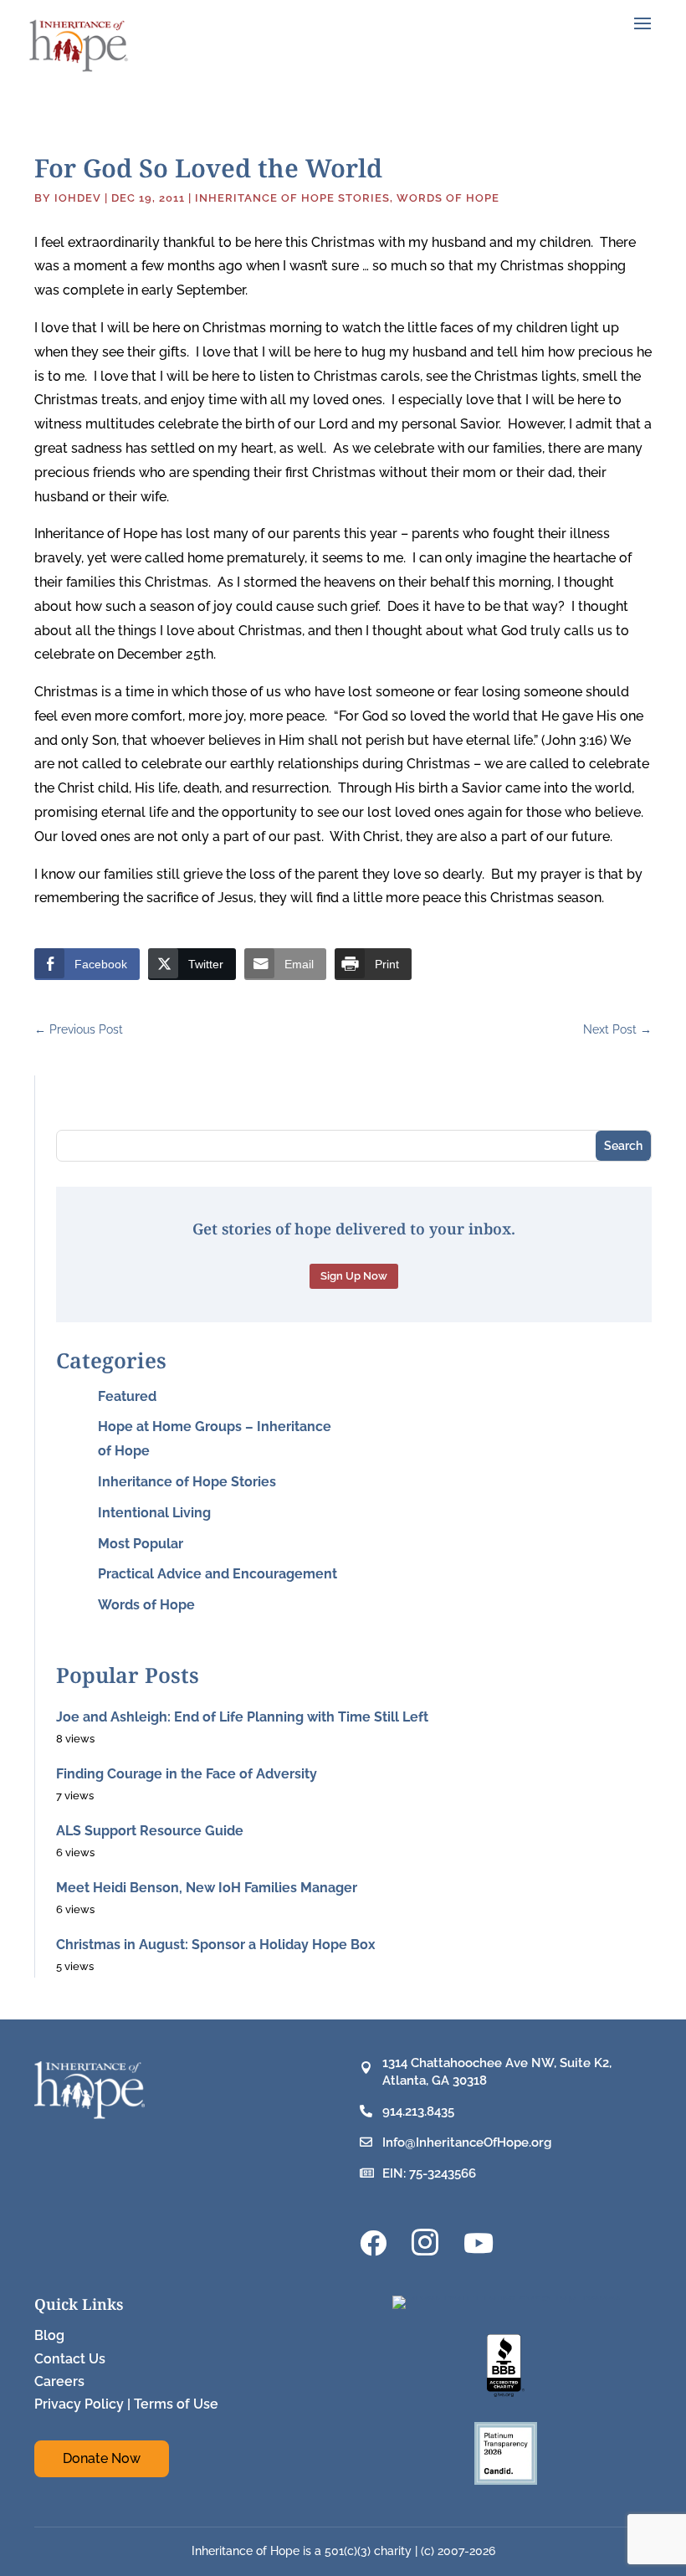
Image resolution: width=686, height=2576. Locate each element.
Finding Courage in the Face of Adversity (187, 1774)
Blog (49, 2335)
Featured (127, 1396)
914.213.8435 (418, 2112)
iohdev (78, 198)
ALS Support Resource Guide (150, 1831)
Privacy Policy (79, 2404)
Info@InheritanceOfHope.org (467, 2142)
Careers (59, 2381)
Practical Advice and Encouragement (218, 1574)
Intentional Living (154, 1513)
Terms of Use (176, 2404)
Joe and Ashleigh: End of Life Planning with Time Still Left (242, 1717)
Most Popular (141, 1544)
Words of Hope (448, 198)
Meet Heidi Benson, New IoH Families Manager (207, 1888)
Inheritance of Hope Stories (292, 198)
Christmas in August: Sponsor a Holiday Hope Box (216, 1945)
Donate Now (102, 2458)
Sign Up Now (354, 1276)
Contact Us (70, 2359)
